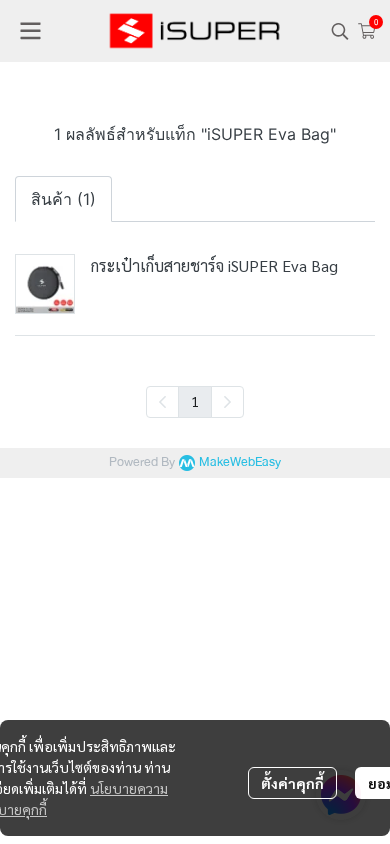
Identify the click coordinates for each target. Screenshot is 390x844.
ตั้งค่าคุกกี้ (292, 783)
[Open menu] (30, 31)
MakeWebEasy (240, 462)
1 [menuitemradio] (195, 401)
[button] (340, 31)
